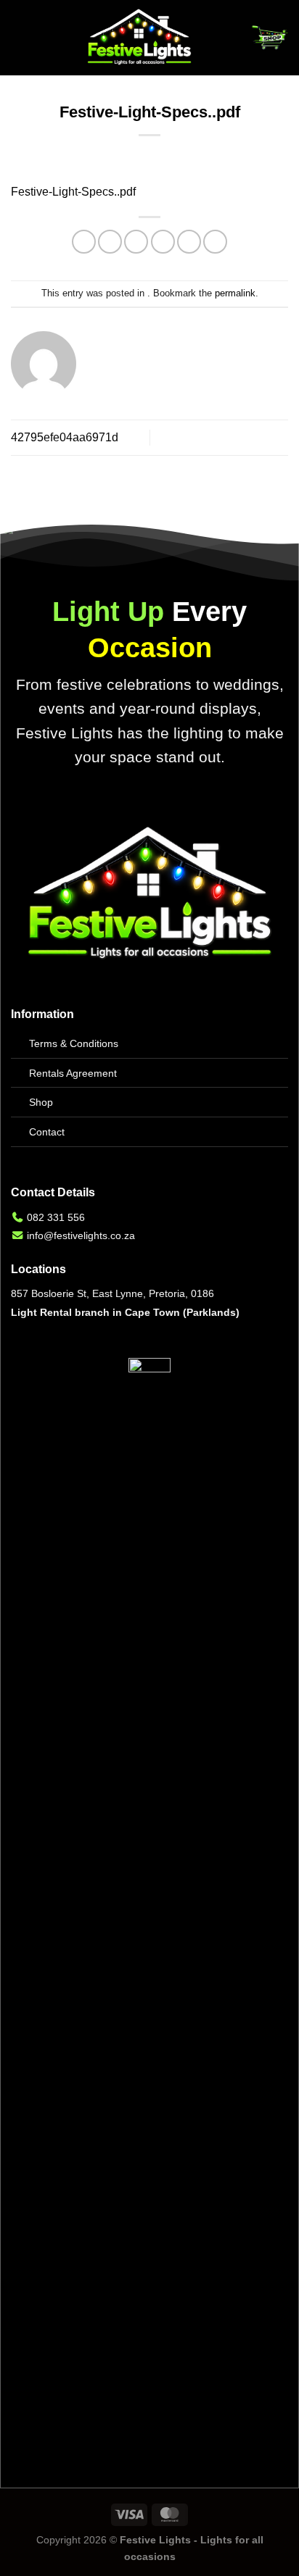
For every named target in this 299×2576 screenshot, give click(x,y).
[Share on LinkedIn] (215, 242)
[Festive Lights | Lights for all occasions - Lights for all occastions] (139, 38)
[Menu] (20, 37)
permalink (235, 293)
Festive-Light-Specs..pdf (73, 192)
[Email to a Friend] (163, 242)
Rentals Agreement (73, 1073)
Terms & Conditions (74, 1043)
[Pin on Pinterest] (189, 242)
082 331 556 (56, 1217)
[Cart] (269, 38)
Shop (41, 1102)
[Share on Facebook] (110, 242)
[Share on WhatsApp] (84, 242)
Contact (47, 1132)
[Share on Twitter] (136, 242)
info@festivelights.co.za (81, 1235)
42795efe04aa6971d (65, 437)
